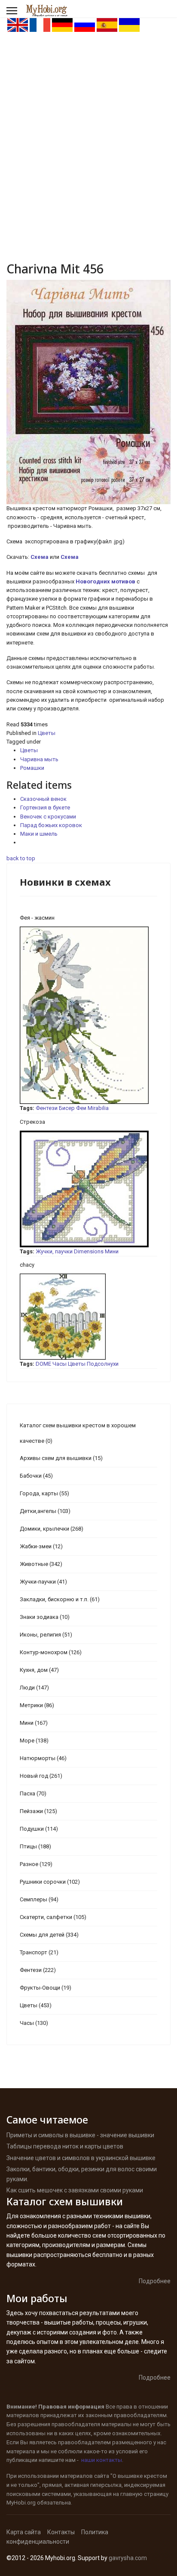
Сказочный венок (43, 799)
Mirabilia (98, 1108)
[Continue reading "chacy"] (88, 1317)
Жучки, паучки (54, 1251)
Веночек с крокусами (48, 817)
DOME (43, 1364)
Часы (60, 1364)
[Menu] (12, 11)
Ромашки (32, 768)
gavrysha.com (128, 2558)
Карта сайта (24, 2532)
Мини (112, 1251)
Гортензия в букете (45, 808)
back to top (21, 858)
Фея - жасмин (37, 918)
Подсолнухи (103, 1364)
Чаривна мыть (39, 759)
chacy (27, 1265)
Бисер (67, 1108)
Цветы (47, 733)
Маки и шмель (39, 834)
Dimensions (89, 1251)
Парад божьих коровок (51, 825)
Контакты (61, 2532)
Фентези (47, 1108)
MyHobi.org (21, 2503)
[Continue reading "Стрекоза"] (88, 1189)
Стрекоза (32, 1122)
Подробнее (155, 2281)
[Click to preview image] (88, 392)
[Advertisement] (88, 126)
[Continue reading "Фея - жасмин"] (88, 1015)
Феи (81, 1108)
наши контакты (102, 2460)
